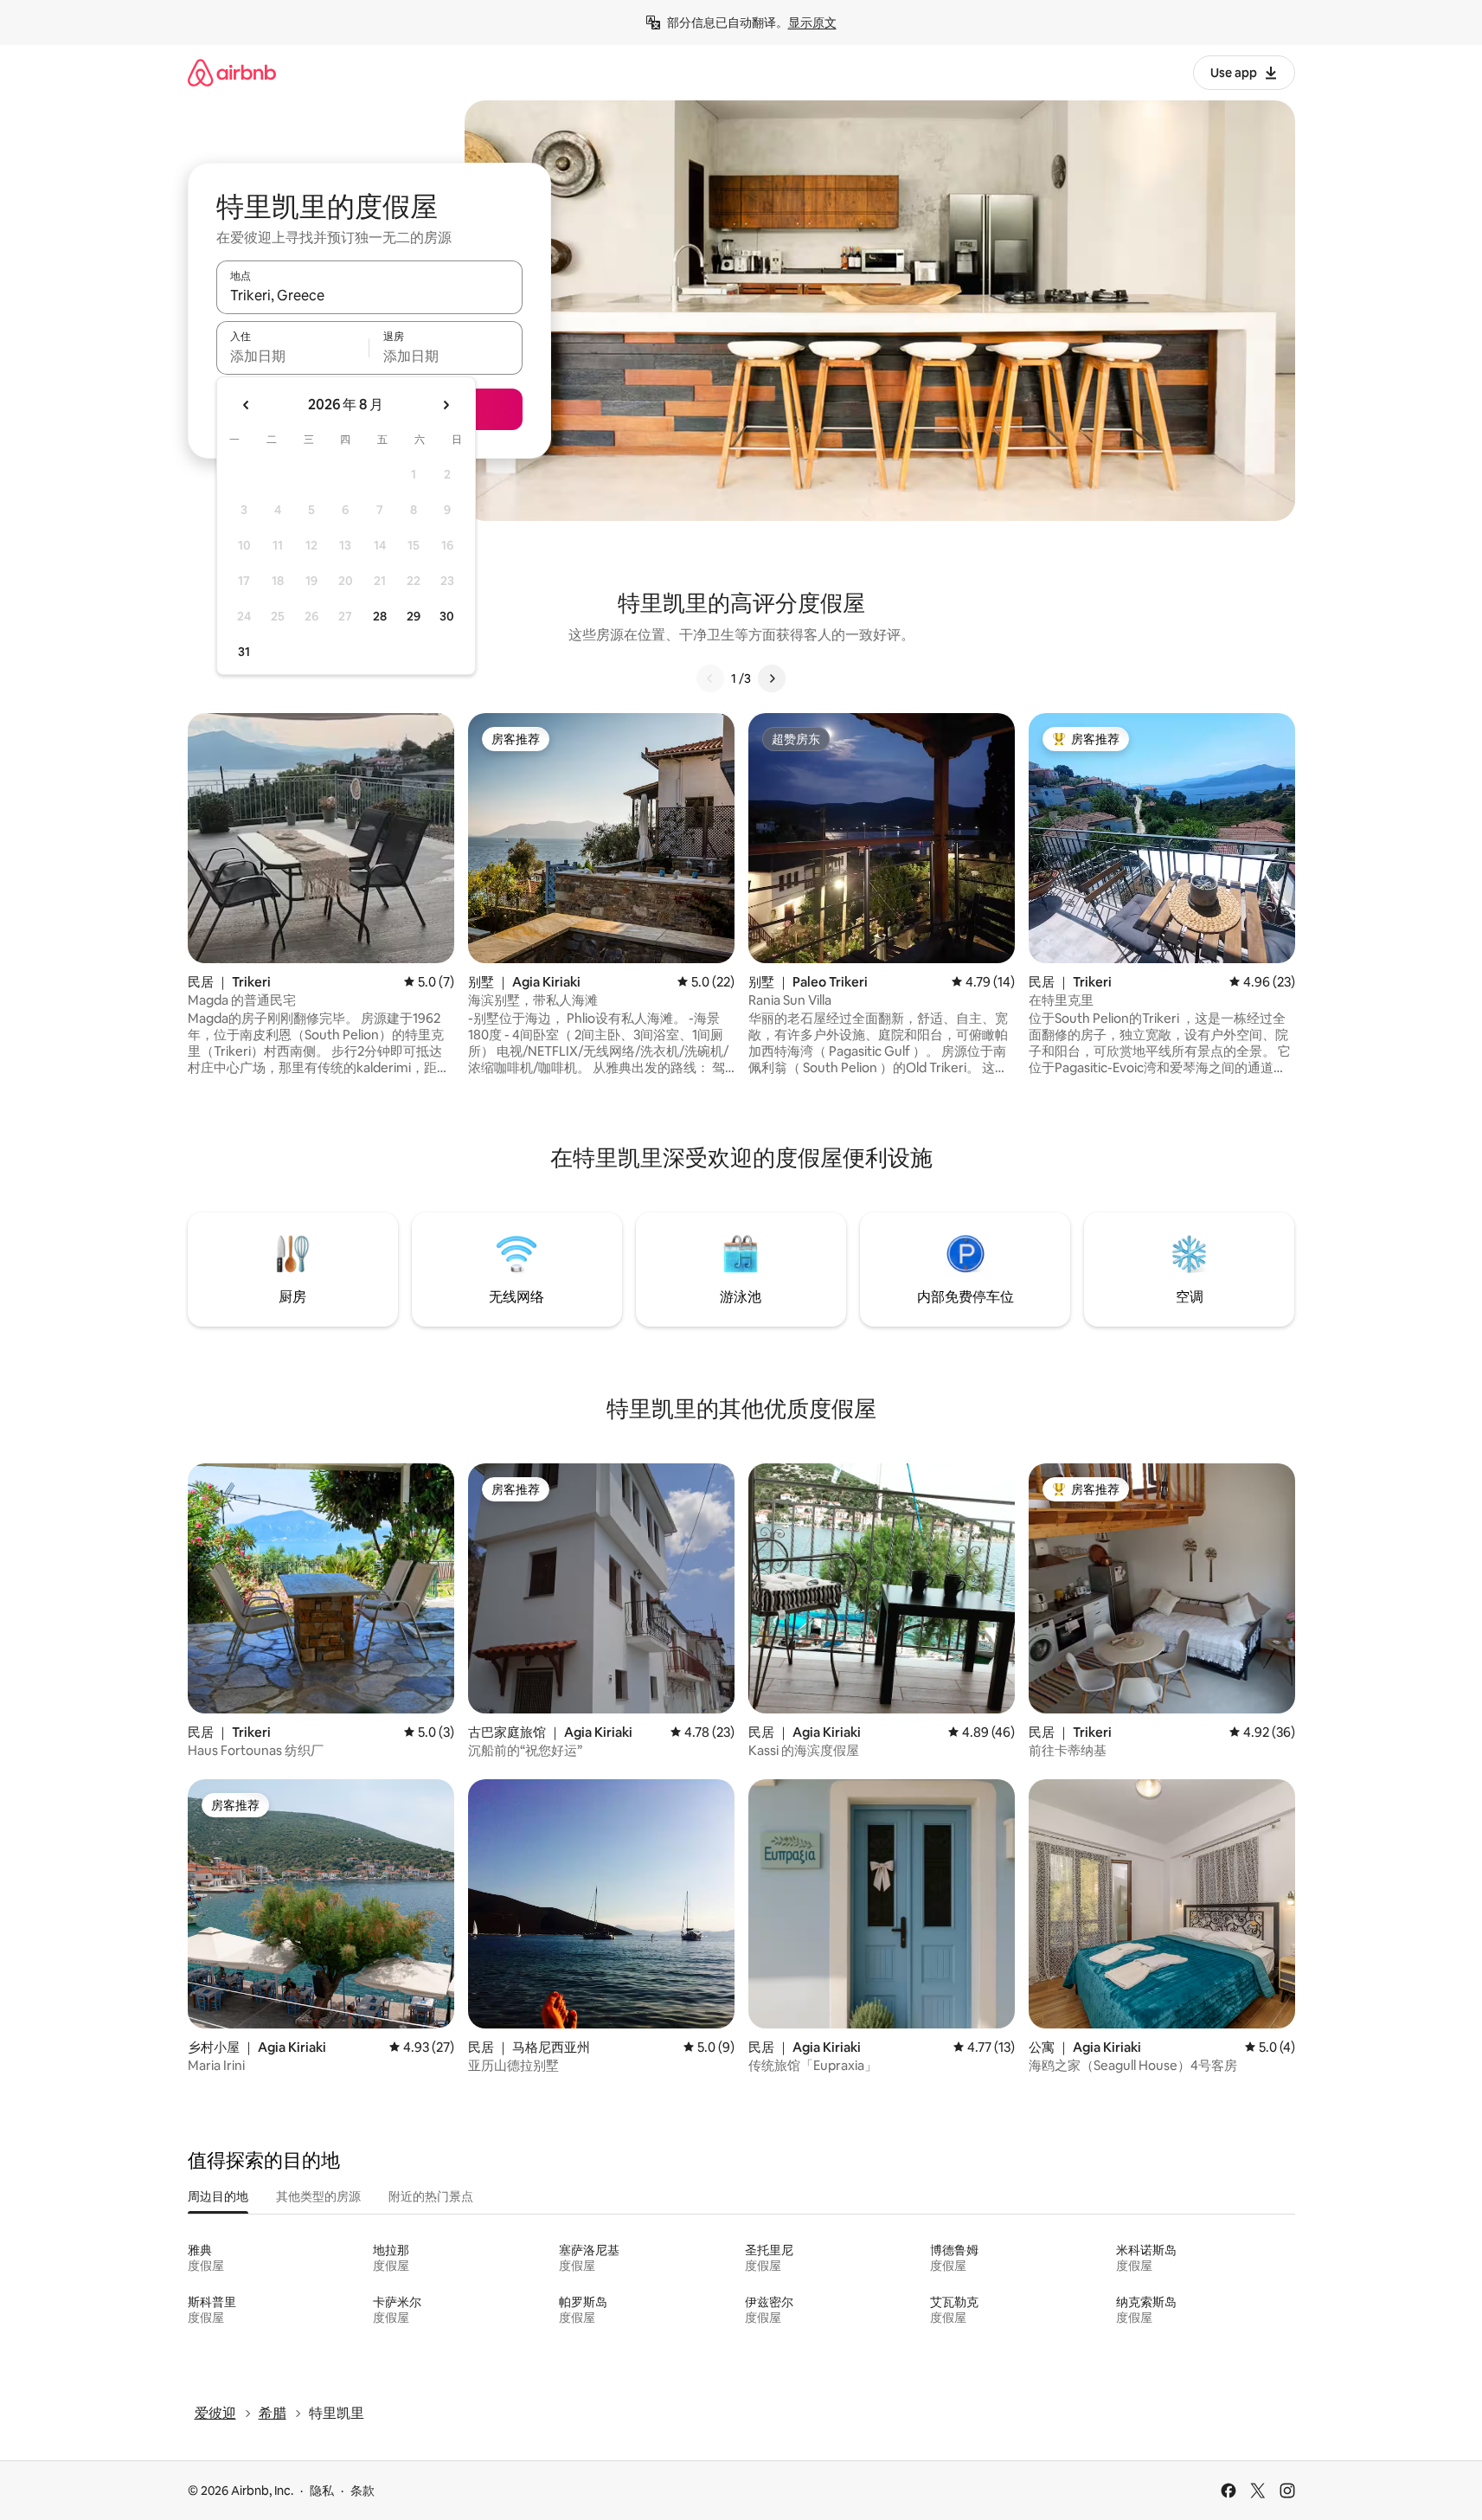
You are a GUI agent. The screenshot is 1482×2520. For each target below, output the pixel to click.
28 (380, 616)
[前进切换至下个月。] (446, 405)
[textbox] (293, 356)
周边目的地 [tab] (218, 2196)
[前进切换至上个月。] (247, 405)
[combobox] (369, 295)
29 (414, 616)
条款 (362, 2491)
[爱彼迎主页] (232, 72)
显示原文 (812, 22)
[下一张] (772, 678)
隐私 (322, 2491)
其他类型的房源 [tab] (318, 2196)
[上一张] (710, 678)
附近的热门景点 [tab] (431, 2196)
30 (447, 616)
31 (244, 652)
